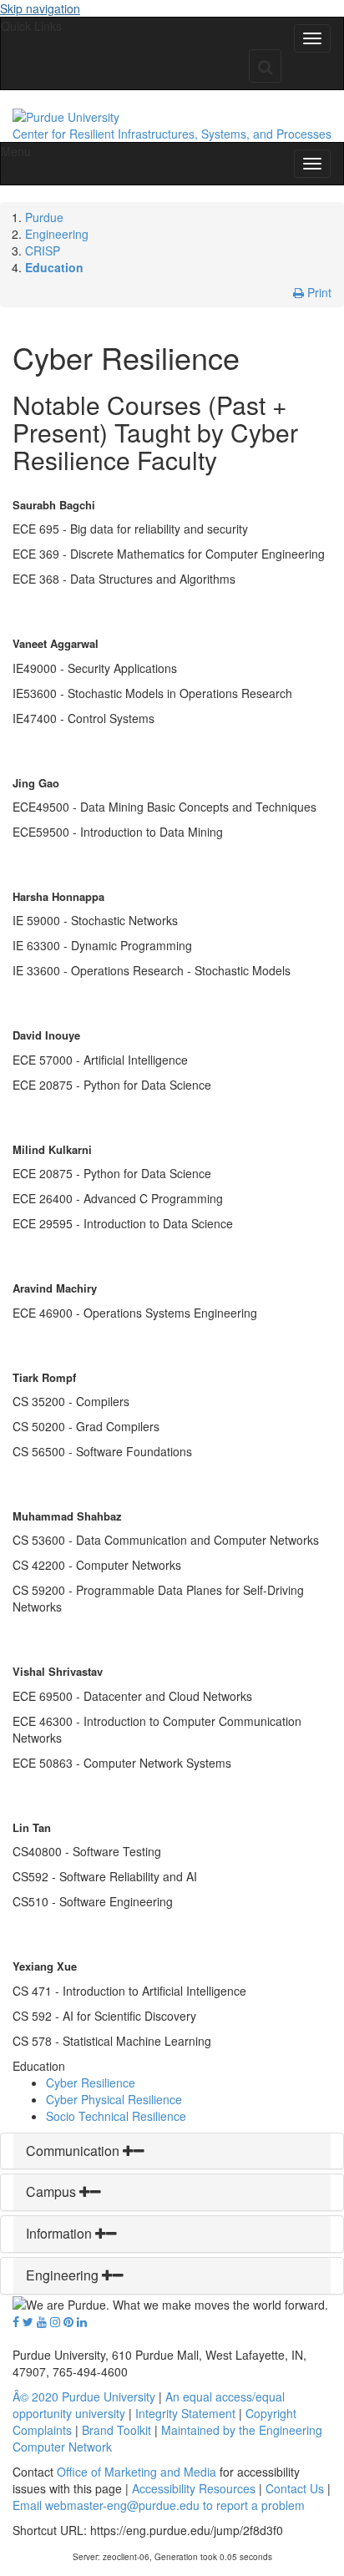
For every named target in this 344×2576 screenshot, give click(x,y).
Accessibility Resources (194, 2488)
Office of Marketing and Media (137, 2472)
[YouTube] (42, 2321)
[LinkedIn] (82, 2321)
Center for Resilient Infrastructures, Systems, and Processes (172, 134)
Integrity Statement (185, 2413)
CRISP (43, 251)
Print (318, 292)
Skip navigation (40, 8)
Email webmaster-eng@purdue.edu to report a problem (159, 2505)
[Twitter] (28, 2321)
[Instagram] (55, 2321)
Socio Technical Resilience (116, 2116)
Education (54, 267)
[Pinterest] (68, 2321)
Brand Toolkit (116, 2430)
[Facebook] (16, 2321)
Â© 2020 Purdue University (84, 2396)
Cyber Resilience (91, 2083)
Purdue (44, 217)
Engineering (57, 234)
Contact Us (295, 2488)
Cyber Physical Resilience (114, 2099)
